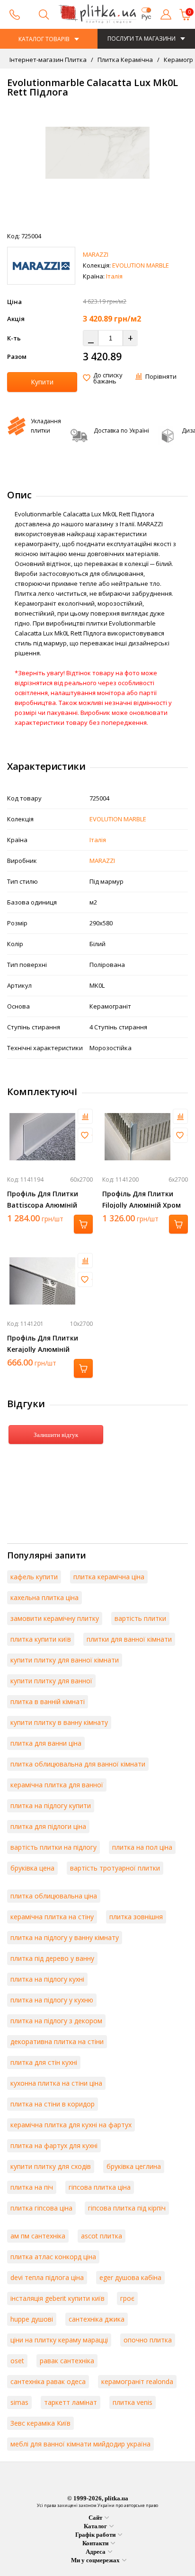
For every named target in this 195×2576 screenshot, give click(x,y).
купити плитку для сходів (51, 2166)
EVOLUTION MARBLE (141, 265)
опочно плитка (148, 2340)
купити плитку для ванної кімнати (65, 1660)
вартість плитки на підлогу (53, 1847)
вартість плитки (140, 1618)
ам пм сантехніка (38, 2236)
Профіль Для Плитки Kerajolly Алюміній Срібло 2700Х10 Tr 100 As (49, 1349)
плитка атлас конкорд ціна (53, 2257)
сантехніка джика (97, 2319)
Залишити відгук (56, 1435)
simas (19, 2402)
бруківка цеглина (134, 2166)
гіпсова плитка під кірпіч (127, 2208)
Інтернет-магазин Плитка (48, 60)
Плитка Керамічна (124, 60)
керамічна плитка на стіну (52, 1917)
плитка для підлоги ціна (48, 1826)
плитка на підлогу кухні (47, 1979)
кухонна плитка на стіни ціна (56, 2083)
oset (17, 2361)
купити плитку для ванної (51, 1681)
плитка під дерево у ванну (52, 1958)
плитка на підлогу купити (51, 1806)
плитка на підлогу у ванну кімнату (65, 1937)
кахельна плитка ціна (44, 1597)
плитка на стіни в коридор (53, 2104)
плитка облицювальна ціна (54, 1896)
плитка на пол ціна (142, 1847)
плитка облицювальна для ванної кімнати (78, 1764)
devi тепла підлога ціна (47, 2277)
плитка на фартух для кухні (54, 2145)
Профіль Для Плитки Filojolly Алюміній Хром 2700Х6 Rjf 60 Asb (142, 1205)
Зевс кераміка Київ (40, 2423)
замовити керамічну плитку (55, 1618)
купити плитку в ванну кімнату (59, 1722)
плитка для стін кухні (44, 2062)
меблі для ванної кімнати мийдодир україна (80, 2444)
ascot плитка (102, 2236)
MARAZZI (96, 254)
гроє (127, 2298)
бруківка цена (32, 1868)
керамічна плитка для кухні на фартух (71, 2125)
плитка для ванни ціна (46, 1743)
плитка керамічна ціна (109, 1577)
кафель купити (34, 1577)
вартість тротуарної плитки (115, 1868)
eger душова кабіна (130, 2277)
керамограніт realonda (137, 2381)
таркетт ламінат (71, 2402)
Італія (114, 276)
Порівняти (161, 376)
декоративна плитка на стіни (57, 2041)
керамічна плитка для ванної (57, 1785)
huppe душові (32, 2319)
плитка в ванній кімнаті (48, 1701)
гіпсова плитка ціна (100, 2187)
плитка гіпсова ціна (41, 2208)
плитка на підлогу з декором (56, 2021)
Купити (42, 382)
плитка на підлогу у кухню (52, 2000)
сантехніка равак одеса (48, 2381)
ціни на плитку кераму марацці (59, 2340)
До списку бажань (108, 378)
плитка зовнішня (136, 1917)
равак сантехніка (67, 2361)
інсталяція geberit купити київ (58, 2298)
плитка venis (133, 2402)
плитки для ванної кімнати (129, 1639)
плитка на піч (32, 2187)
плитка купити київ (41, 1639)
